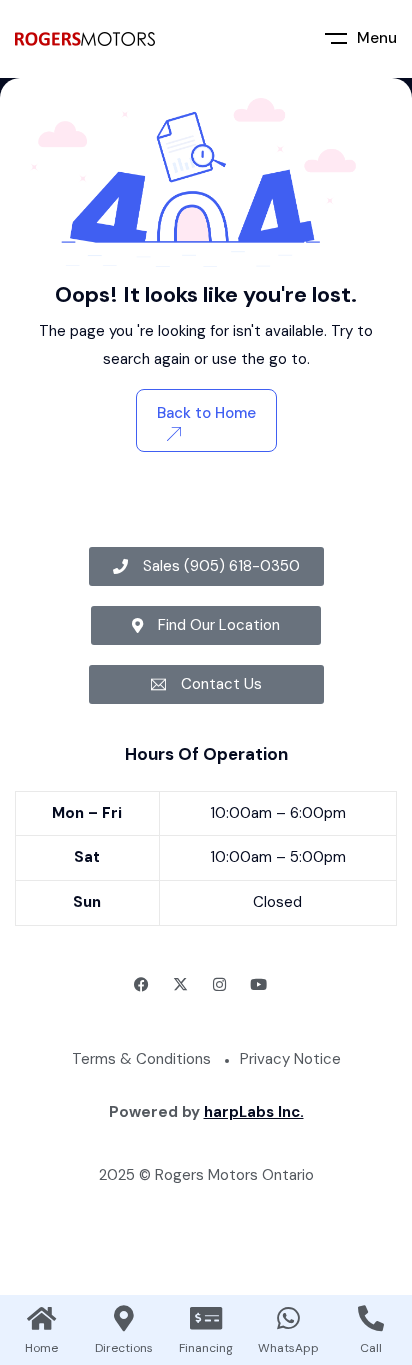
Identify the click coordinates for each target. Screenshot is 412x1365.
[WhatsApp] (288, 1318)
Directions (124, 1348)
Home (41, 1348)
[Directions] (124, 1318)
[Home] (41, 1318)
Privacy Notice (290, 1059)
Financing (206, 1348)
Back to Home (206, 413)
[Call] (371, 1318)
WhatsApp (288, 1348)
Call (371, 1348)
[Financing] (206, 1318)
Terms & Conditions (141, 1059)
